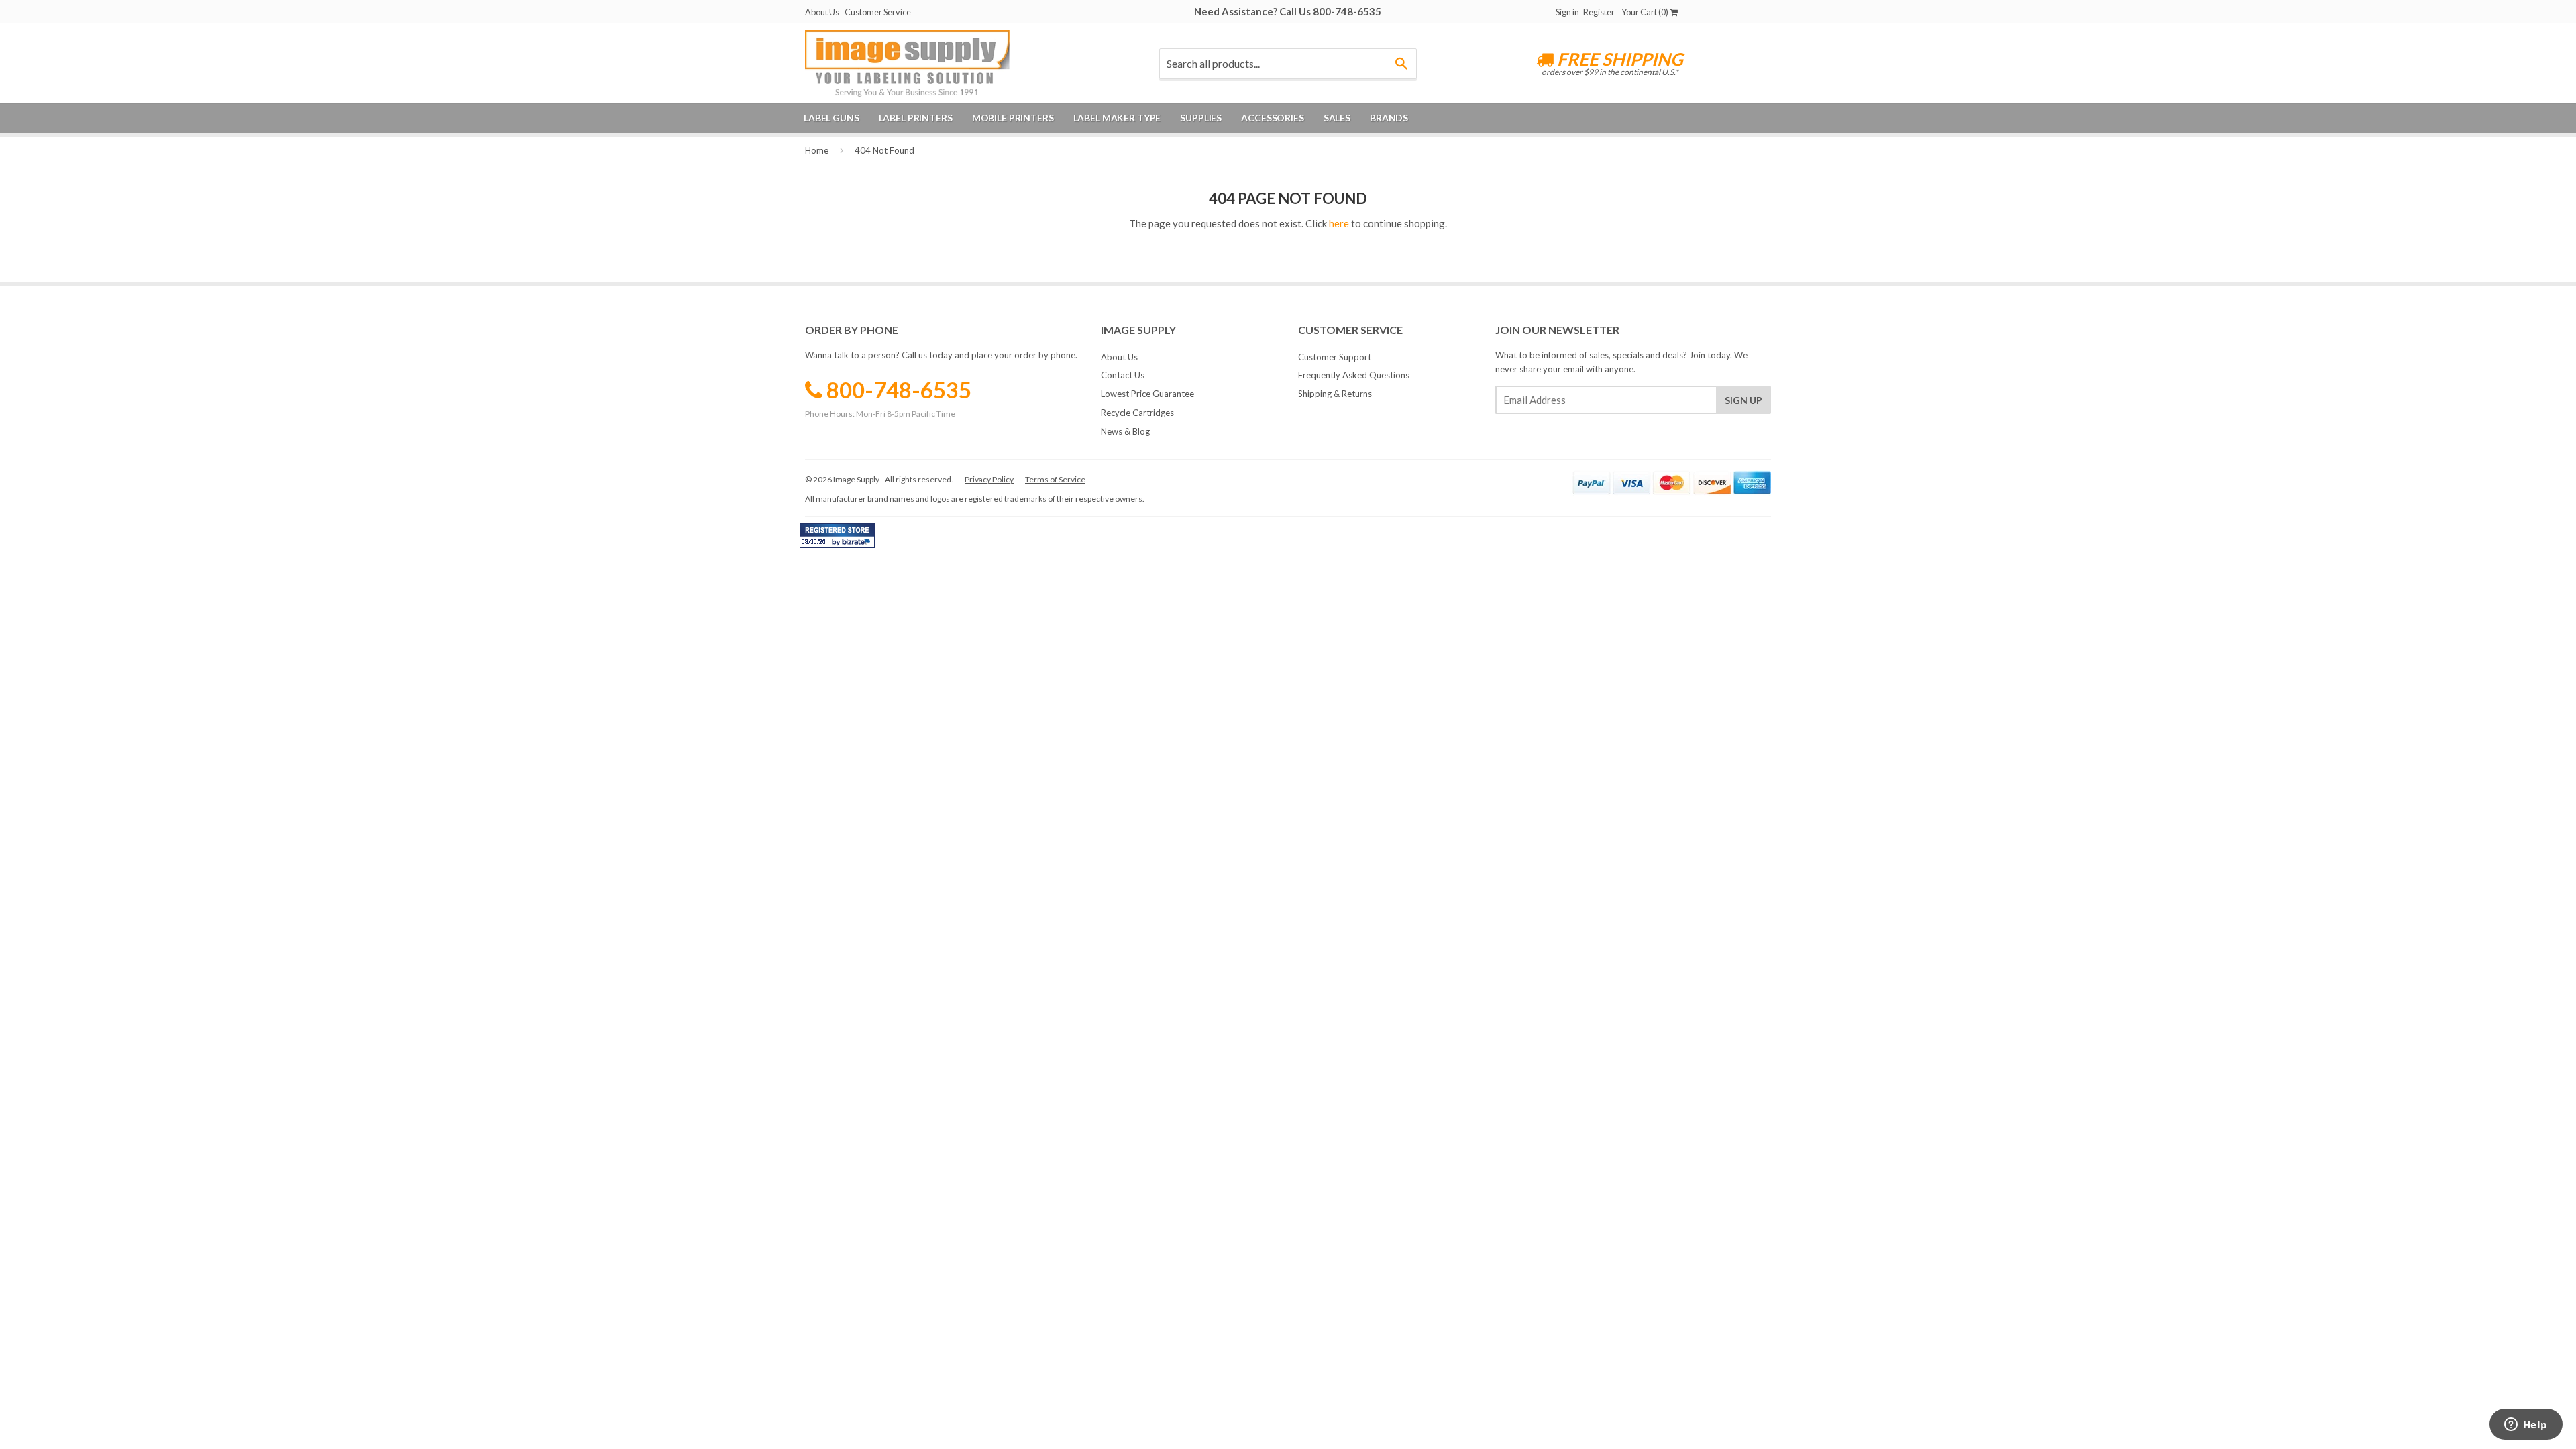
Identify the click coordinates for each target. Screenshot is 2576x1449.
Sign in (1567, 12)
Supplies (1201, 118)
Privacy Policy (989, 479)
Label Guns (831, 118)
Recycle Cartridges (1137, 413)
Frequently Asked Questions (1354, 375)
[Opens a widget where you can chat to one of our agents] (2526, 1426)
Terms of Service (1055, 479)
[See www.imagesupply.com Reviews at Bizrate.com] (837, 536)
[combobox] (1288, 64)
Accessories (1272, 118)
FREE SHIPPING (1618, 59)
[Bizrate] (858, 545)
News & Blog (1125, 431)
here (1339, 223)
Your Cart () (1646, 12)
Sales (1337, 118)
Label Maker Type (1117, 118)
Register (1599, 12)
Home (817, 150)
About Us (822, 12)
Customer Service (878, 12)
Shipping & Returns (1335, 394)
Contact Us (1123, 375)
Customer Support (1335, 357)
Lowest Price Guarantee (1147, 394)
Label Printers (916, 118)
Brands (1389, 118)
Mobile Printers (1013, 118)
